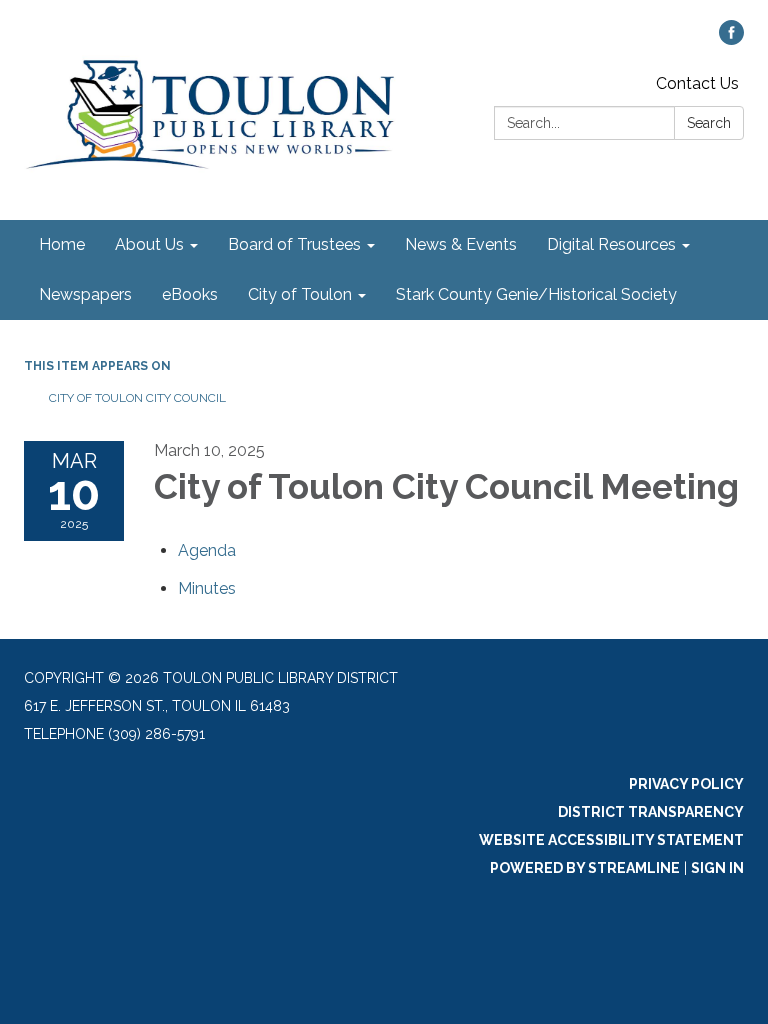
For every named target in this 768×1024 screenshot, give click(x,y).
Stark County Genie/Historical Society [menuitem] (536, 294)
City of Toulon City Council (137, 398)
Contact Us (697, 83)
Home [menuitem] (62, 244)
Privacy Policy (686, 784)
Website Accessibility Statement (611, 840)
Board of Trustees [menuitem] (294, 244)
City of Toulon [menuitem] (300, 294)
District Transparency (651, 812)
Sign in (717, 868)
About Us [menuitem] (149, 244)
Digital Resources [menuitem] (611, 244)
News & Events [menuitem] (461, 244)
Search (709, 123)
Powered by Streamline (585, 868)
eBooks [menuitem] (190, 294)
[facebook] (731, 39)
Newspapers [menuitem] (85, 294)
